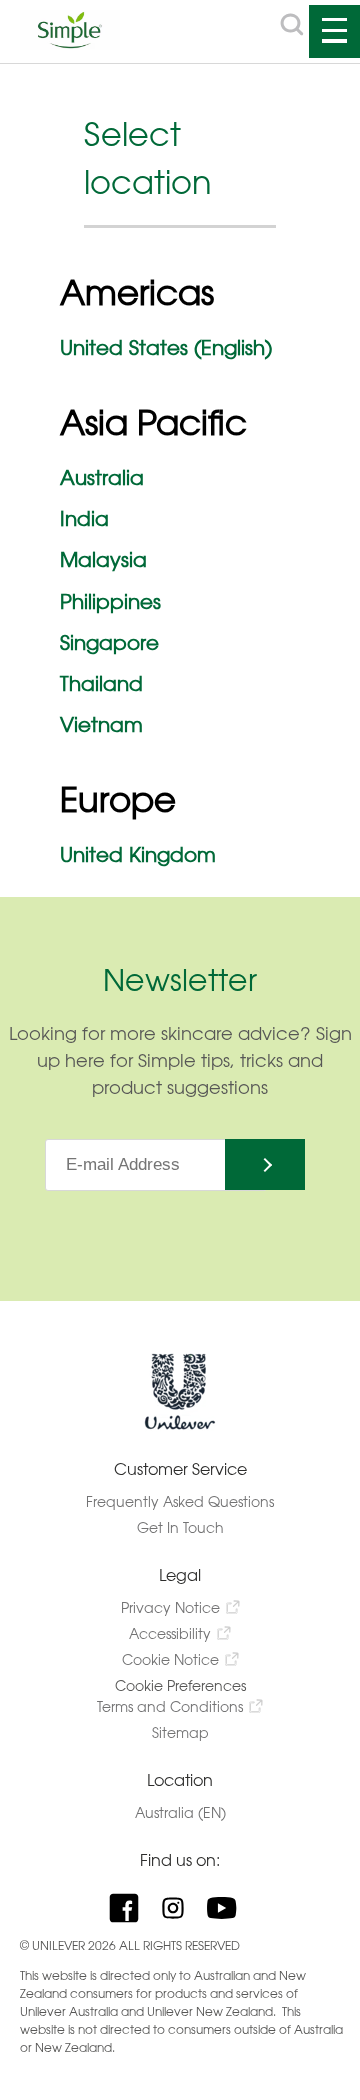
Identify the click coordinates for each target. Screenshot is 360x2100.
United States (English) (166, 347)
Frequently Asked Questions (180, 1501)
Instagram (180, 1908)
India (84, 518)
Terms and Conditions (170, 1706)
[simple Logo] (70, 43)
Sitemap (180, 1732)
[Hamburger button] (334, 31)
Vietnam (101, 724)
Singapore (109, 642)
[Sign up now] (265, 1164)
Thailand (101, 683)
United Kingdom (138, 854)
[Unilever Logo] (180, 1425)
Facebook (131, 1908)
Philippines (110, 601)
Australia (102, 477)
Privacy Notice (170, 1607)
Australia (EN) (180, 1812)
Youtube (229, 1908)
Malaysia (103, 559)
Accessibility (170, 1633)
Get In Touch (180, 1527)
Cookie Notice (170, 1659)
